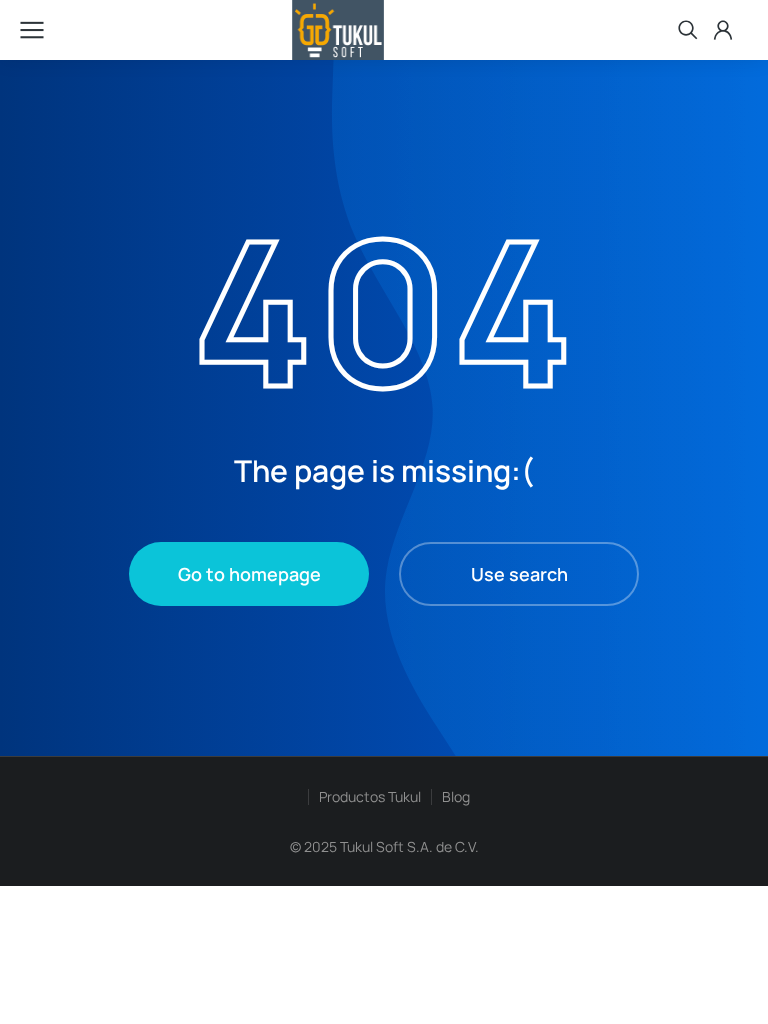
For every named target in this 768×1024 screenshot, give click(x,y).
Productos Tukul (370, 796)
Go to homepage (249, 574)
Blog (456, 796)
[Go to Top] (718, 974)
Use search (519, 574)
